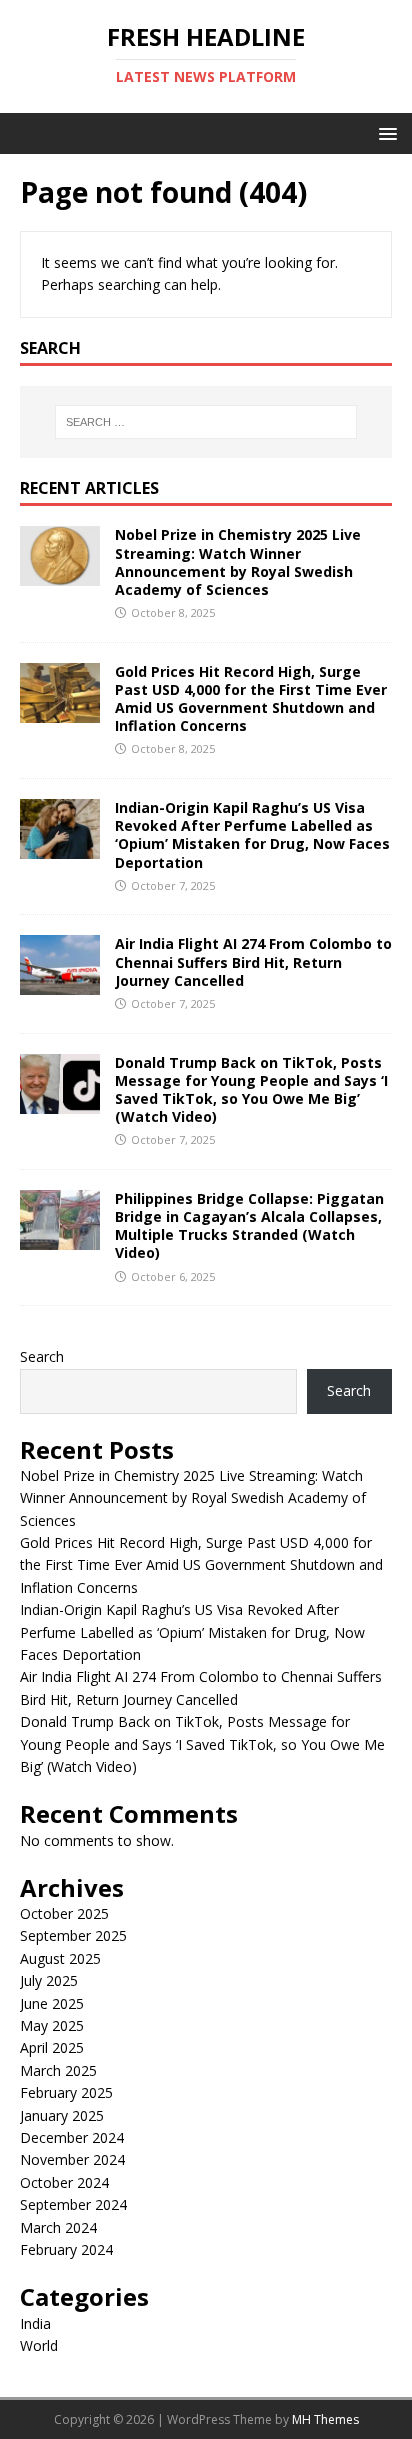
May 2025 (52, 2025)
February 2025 (66, 2092)
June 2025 (52, 2003)
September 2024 (73, 2204)
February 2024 (66, 2249)
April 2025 (52, 2047)
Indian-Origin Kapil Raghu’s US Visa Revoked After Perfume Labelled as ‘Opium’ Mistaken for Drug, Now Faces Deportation (252, 835)
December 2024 (72, 2137)
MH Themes (325, 2419)
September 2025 (73, 1935)
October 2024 (64, 2182)
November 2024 (72, 2159)
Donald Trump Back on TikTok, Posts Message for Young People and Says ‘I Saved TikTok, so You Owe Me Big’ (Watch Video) (251, 1090)
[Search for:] (206, 422)
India (35, 2323)
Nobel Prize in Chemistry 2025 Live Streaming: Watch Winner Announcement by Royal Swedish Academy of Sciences (238, 562)
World (39, 2345)
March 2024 (58, 2227)
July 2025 (49, 1980)
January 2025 (62, 2115)
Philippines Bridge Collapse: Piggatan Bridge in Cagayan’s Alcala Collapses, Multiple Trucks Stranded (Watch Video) (249, 1226)
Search (42, 1356)
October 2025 (64, 1913)
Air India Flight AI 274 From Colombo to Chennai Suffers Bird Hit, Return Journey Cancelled (253, 961)
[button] (384, 132)
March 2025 (58, 2070)
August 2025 (60, 1958)
